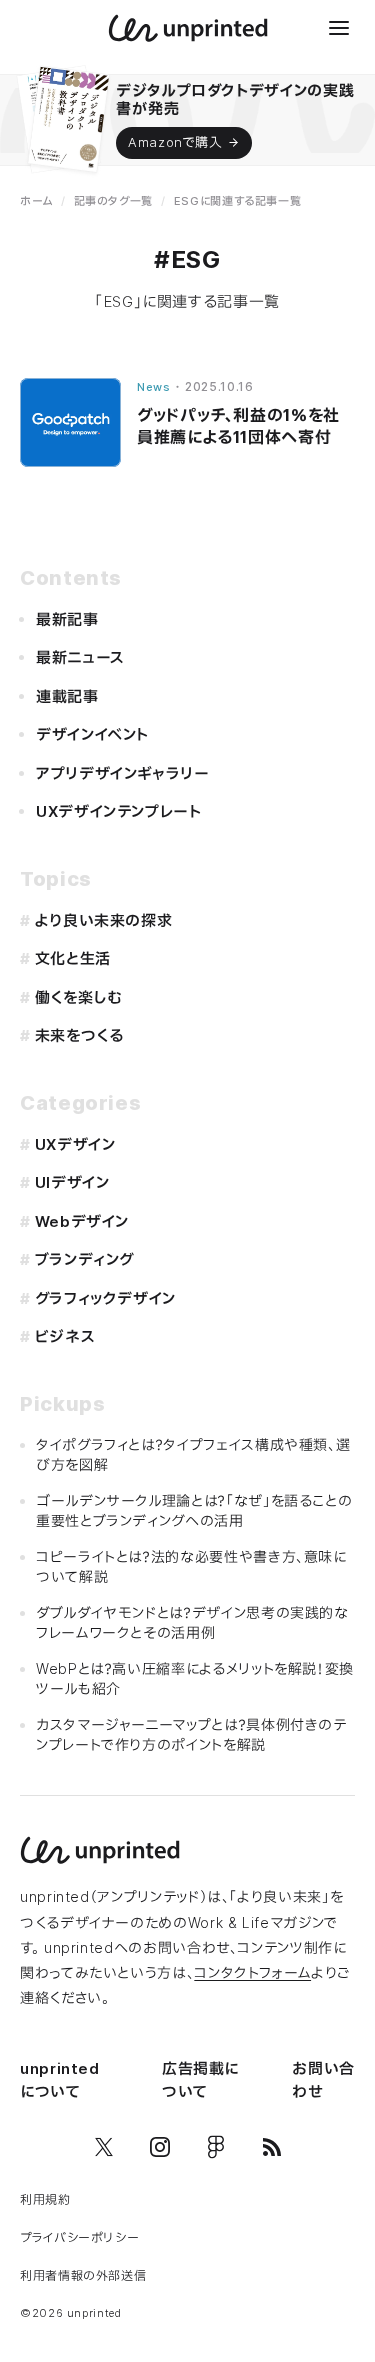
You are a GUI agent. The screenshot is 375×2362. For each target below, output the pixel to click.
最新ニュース (80, 657)
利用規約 (45, 2199)
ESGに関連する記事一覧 (238, 201)
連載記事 (67, 696)
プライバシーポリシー (79, 2237)
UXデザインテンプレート (119, 811)
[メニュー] (339, 28)
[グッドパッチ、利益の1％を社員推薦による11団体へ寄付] (70, 422)
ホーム (36, 201)
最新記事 (67, 619)
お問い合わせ (323, 2080)
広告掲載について (200, 2080)
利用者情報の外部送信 (83, 2275)
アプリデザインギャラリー (123, 773)
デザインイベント (92, 734)
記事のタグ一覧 (113, 201)
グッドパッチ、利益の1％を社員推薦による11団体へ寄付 (238, 426)
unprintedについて (60, 2080)
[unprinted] (188, 28)
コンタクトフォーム (252, 1972)
